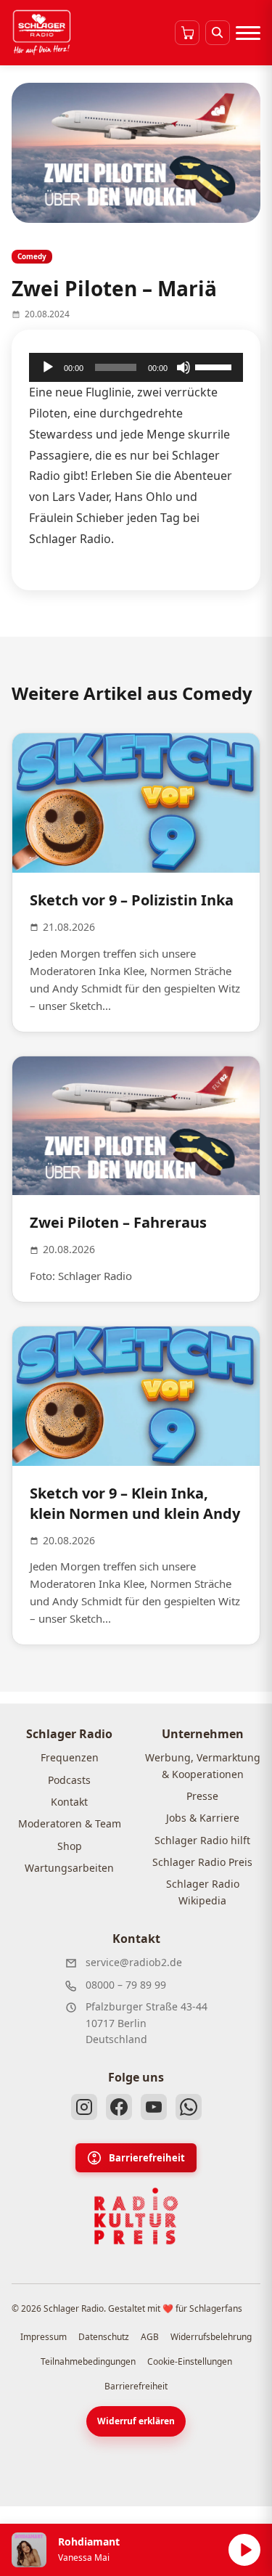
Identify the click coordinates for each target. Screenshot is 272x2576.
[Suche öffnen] (218, 33)
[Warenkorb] (187, 33)
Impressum (44, 2337)
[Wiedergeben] (48, 367)
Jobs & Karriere (203, 1818)
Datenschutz (104, 2337)
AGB (150, 2337)
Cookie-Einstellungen (190, 2361)
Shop (70, 1846)
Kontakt (69, 1802)
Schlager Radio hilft (202, 1840)
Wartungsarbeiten (69, 1868)
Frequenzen (70, 1757)
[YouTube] (154, 2107)
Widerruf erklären (136, 2421)
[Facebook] (119, 2107)
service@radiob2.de (134, 1962)
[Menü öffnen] (248, 33)
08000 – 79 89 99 (126, 1985)
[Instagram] (84, 2107)
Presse (202, 1796)
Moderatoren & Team (70, 1823)
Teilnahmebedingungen (88, 2361)
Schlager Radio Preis (202, 1862)
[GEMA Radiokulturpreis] (136, 2217)
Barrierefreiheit (147, 2158)
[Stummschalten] (184, 367)
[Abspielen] (244, 2550)
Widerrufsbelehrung (211, 2337)
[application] (136, 367)
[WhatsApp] (189, 2107)
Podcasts (69, 1780)
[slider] (215, 366)
